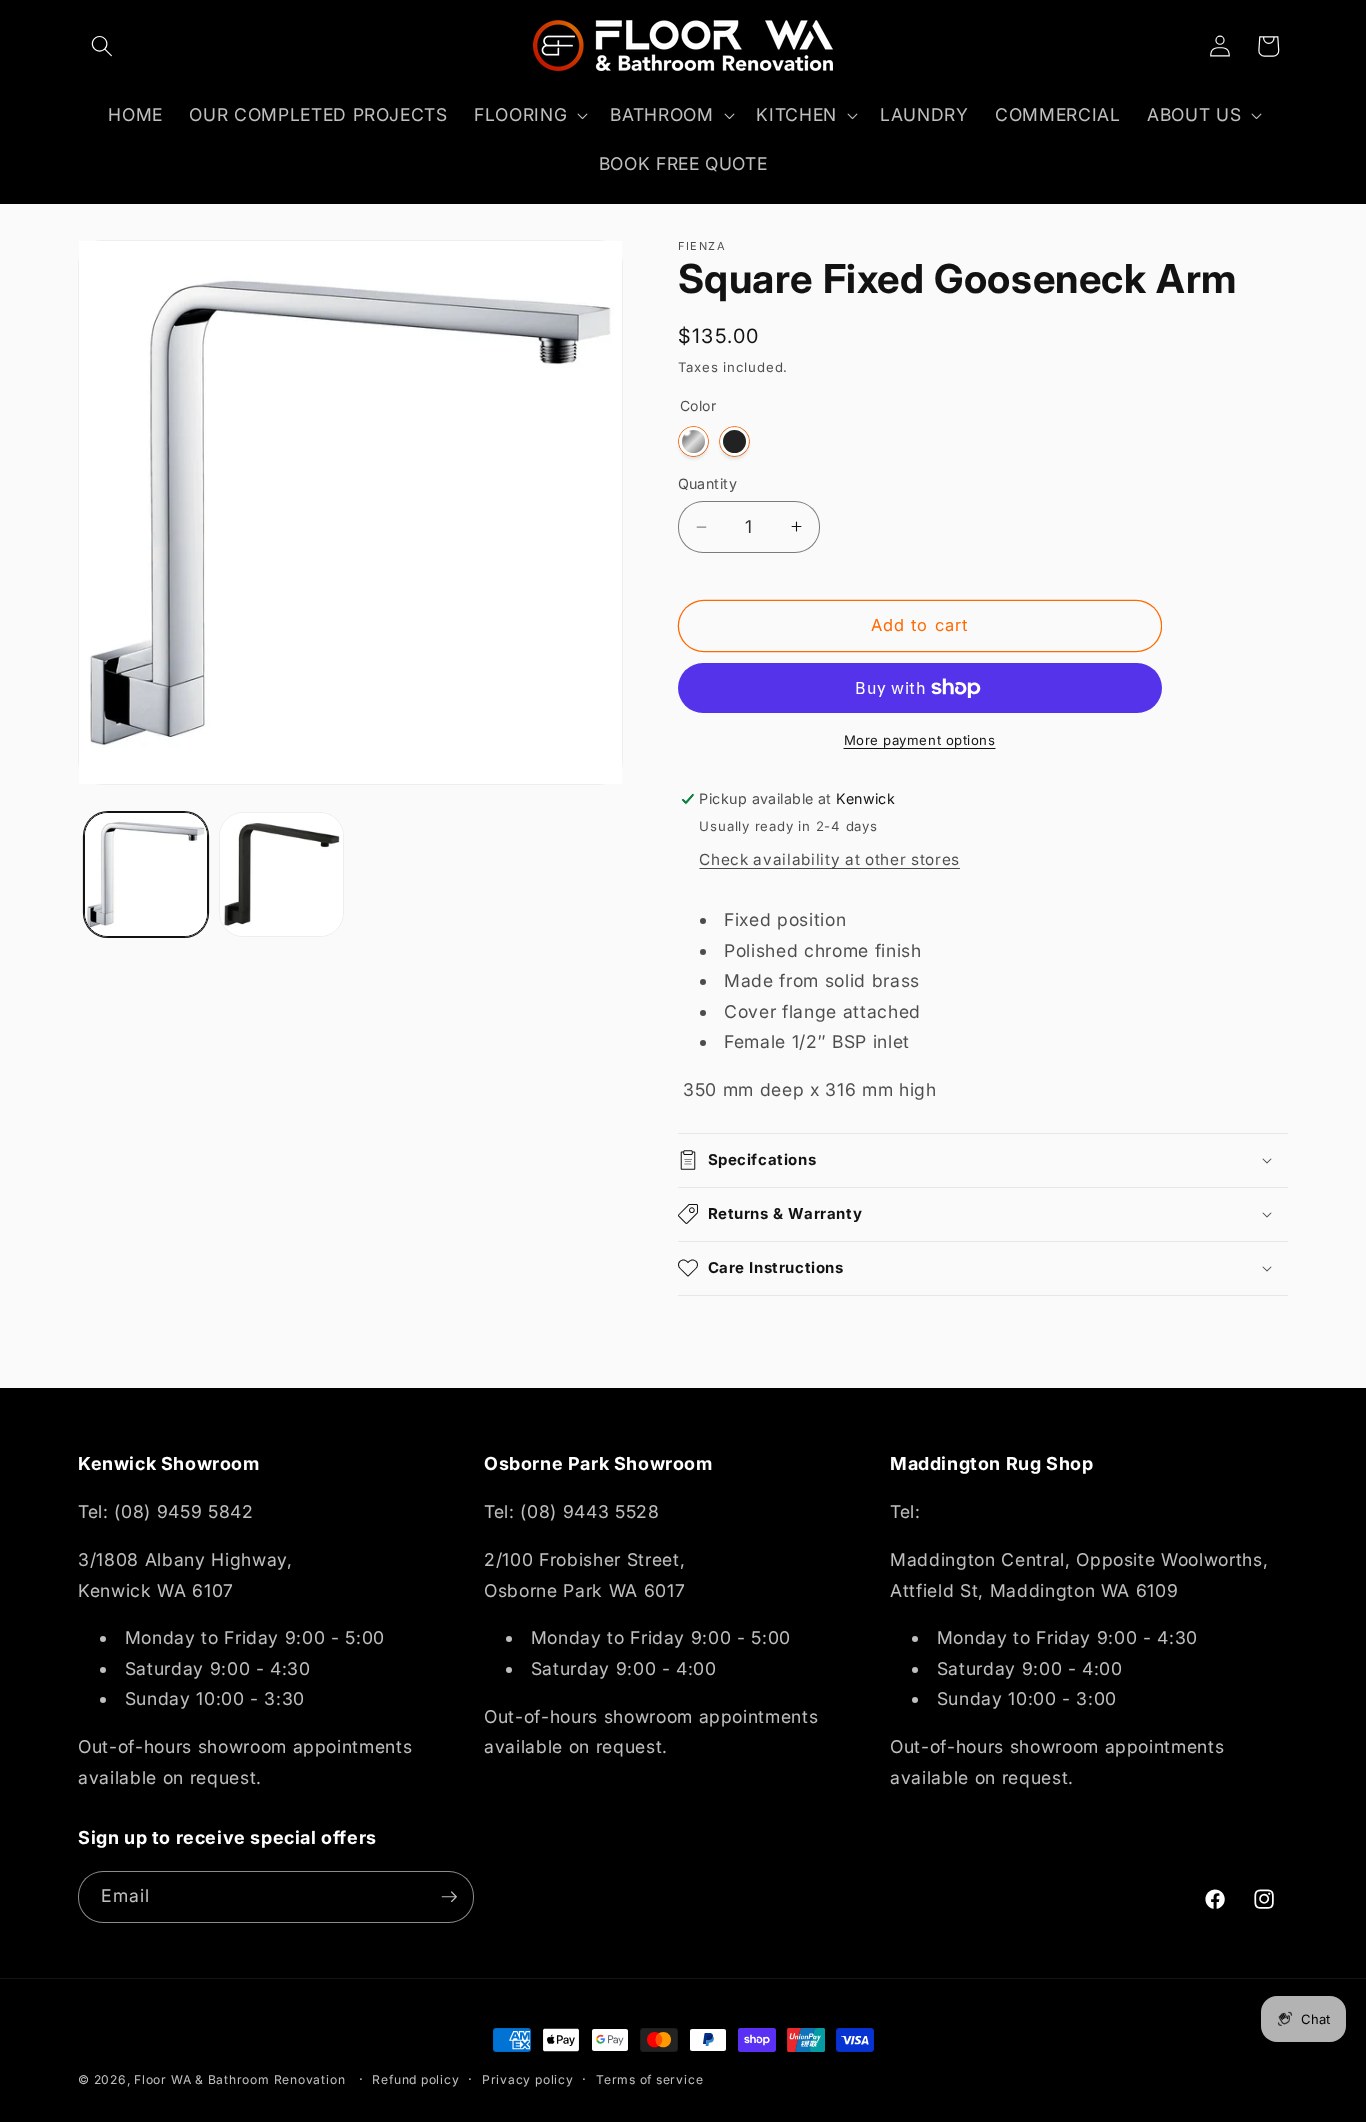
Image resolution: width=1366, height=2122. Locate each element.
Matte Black (734, 441)
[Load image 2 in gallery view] (281, 874)
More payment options (920, 740)
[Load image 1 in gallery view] (146, 874)
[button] (102, 46)
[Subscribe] (449, 1897)
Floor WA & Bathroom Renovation (239, 2079)
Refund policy (415, 2079)
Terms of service (649, 2079)
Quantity (708, 483)
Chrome (693, 441)
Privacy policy (528, 2079)
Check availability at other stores (829, 859)
